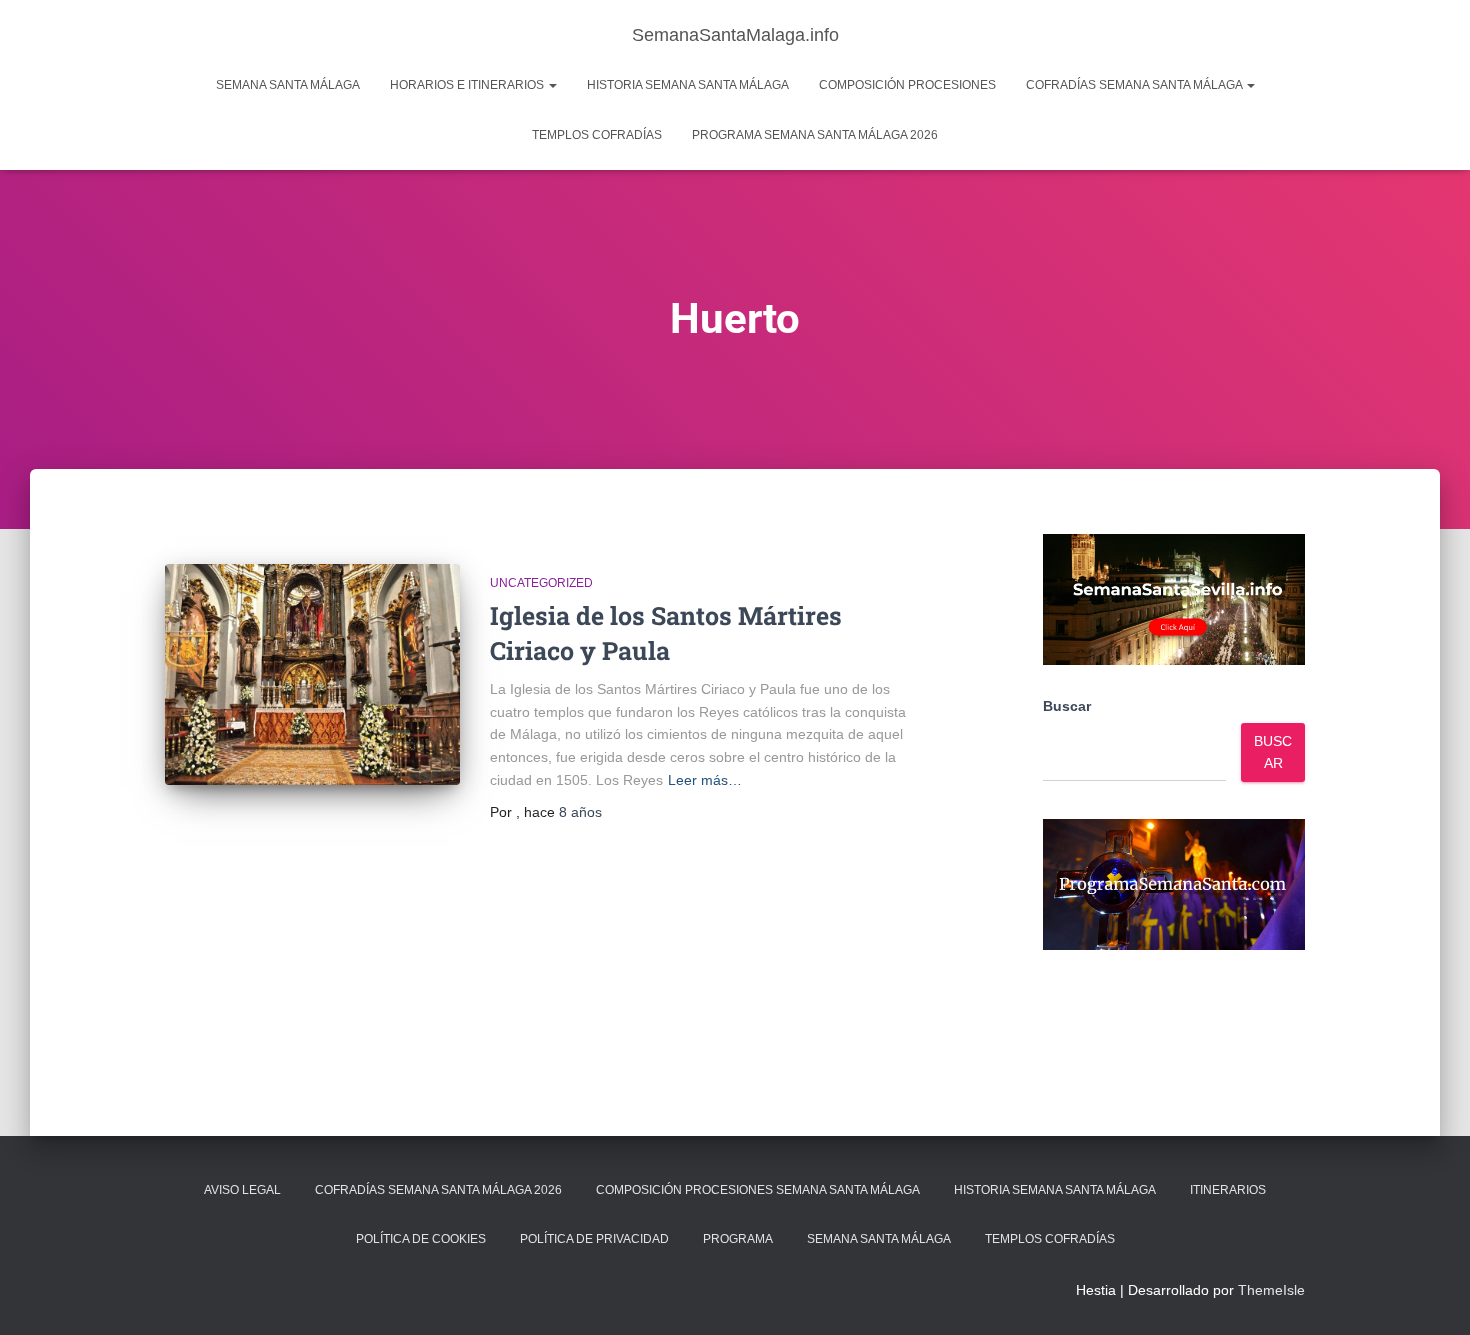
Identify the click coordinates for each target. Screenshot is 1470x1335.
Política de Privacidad (594, 1239)
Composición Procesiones (907, 85)
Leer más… (705, 780)
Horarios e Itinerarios (468, 85)
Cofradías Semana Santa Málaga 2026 (438, 1190)
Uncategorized (541, 583)
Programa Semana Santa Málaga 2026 (815, 135)
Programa (738, 1239)
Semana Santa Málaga (288, 85)
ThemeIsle (1271, 1290)
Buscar (1067, 706)
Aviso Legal (242, 1190)
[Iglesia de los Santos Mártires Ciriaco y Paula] (312, 674)
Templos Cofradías (597, 135)
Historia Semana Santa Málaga (688, 85)
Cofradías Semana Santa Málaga (1135, 85)
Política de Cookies (421, 1239)
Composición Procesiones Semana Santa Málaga (758, 1190)
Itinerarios (1228, 1190)
